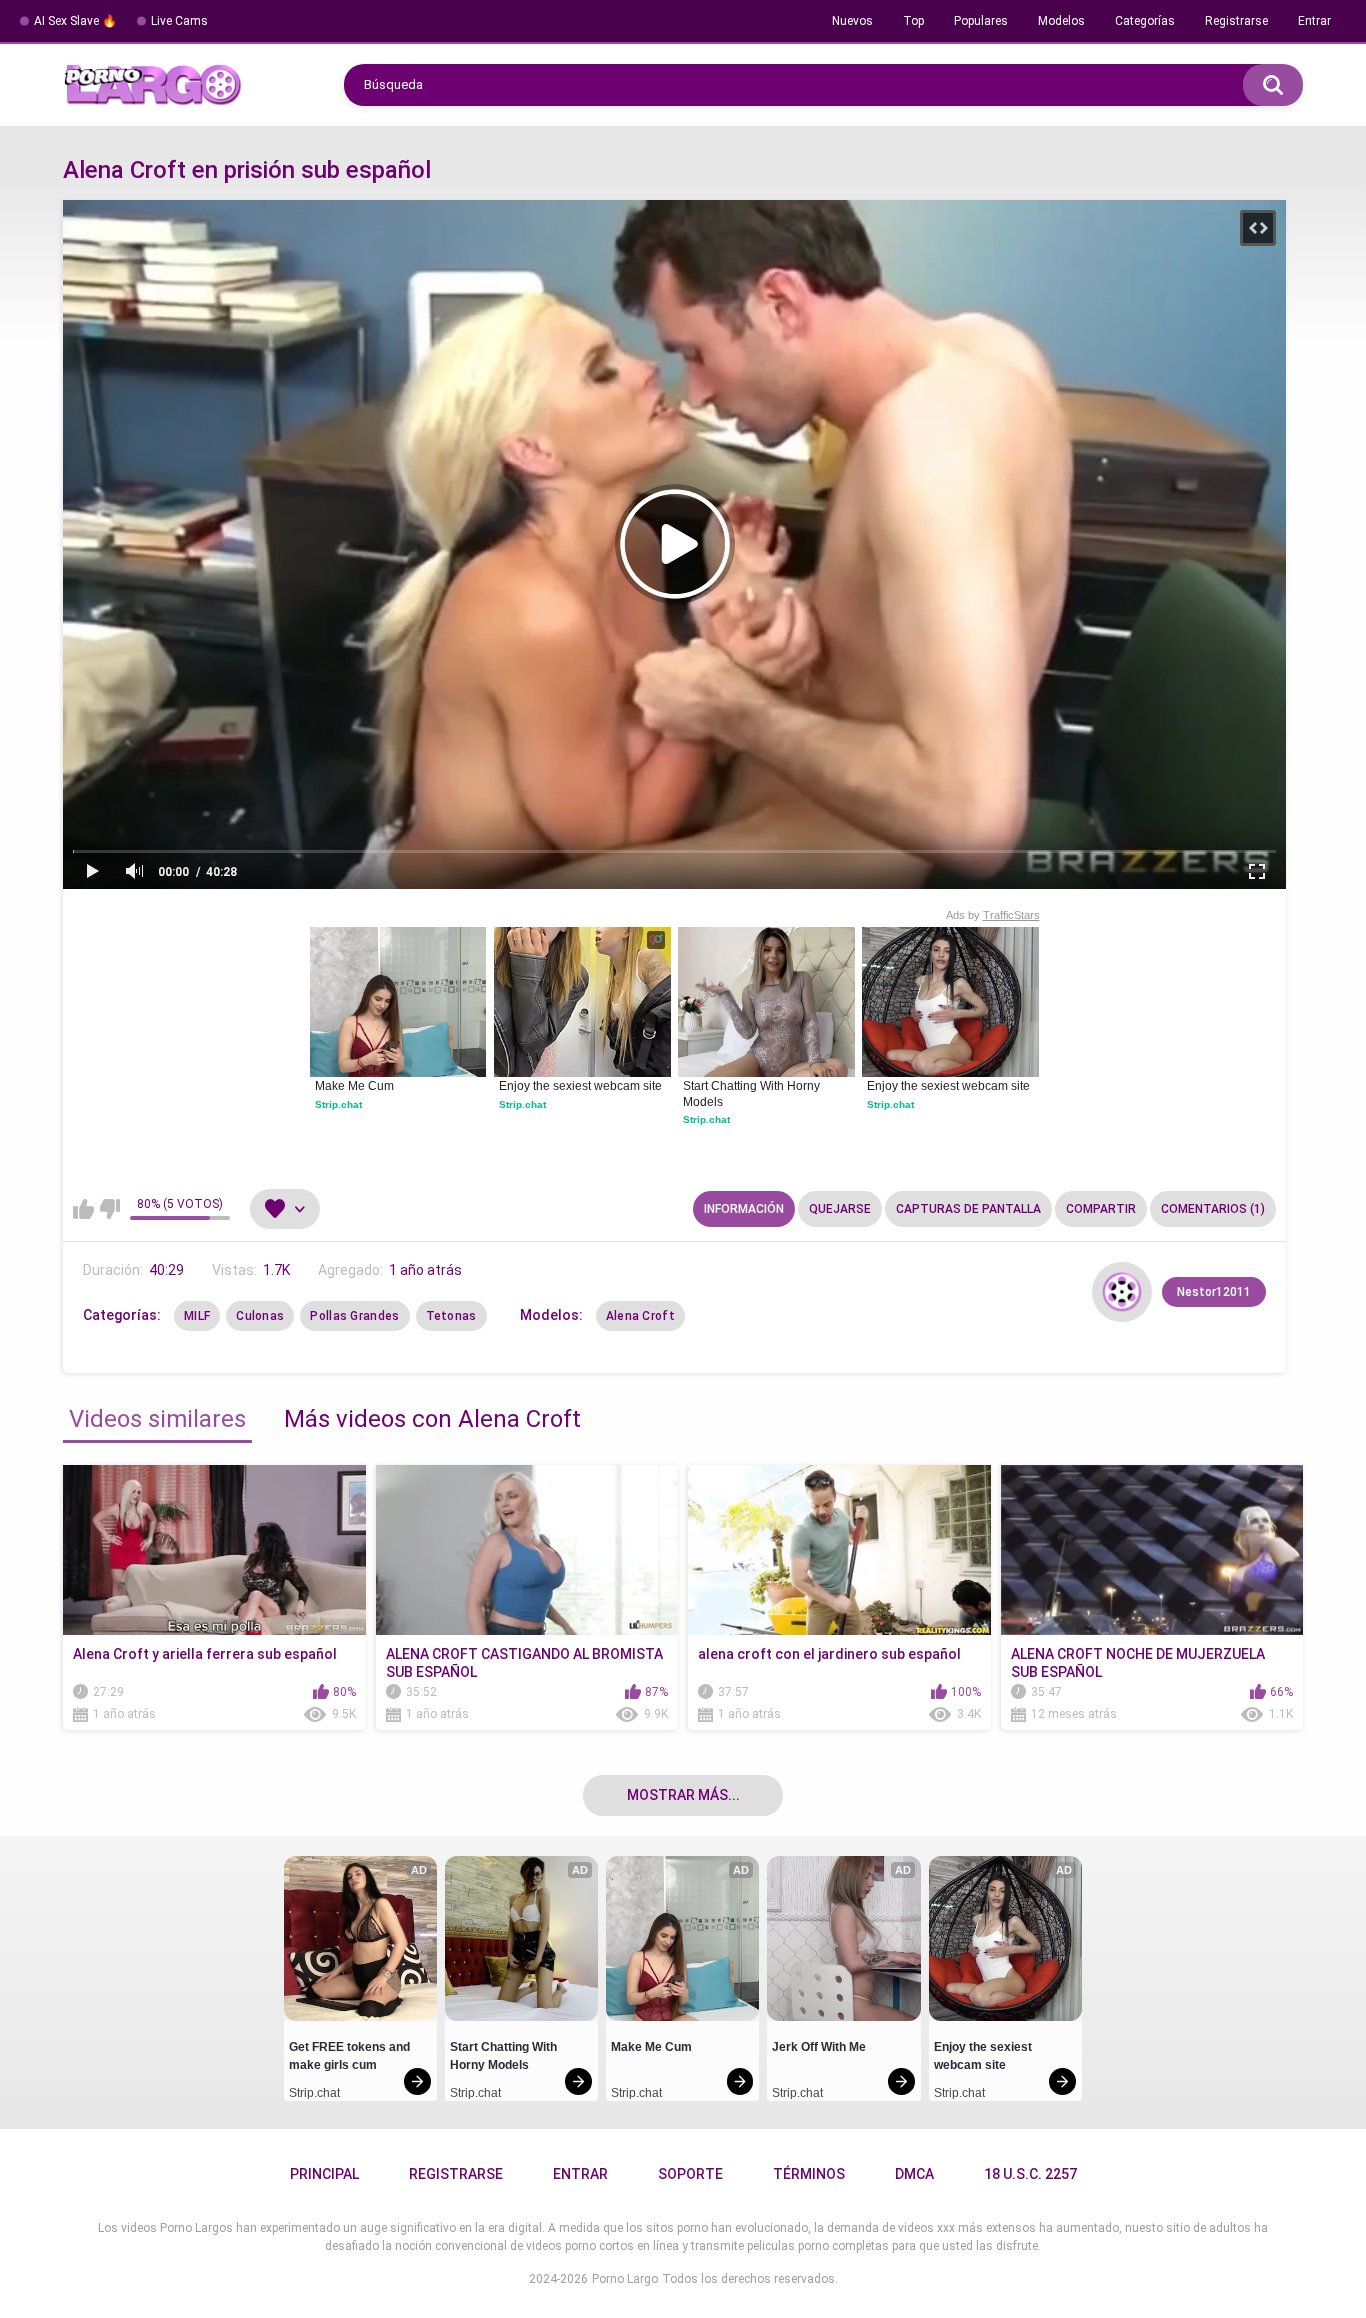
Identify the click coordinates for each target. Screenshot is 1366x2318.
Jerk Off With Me (819, 2047)
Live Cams (179, 21)
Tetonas (451, 1316)
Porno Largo (625, 2279)
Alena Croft (640, 1316)
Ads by (993, 915)
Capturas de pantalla (968, 1209)
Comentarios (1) (1213, 1209)
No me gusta (109, 1209)
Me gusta (83, 1209)
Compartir (1101, 1209)
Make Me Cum (354, 1086)
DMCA (914, 2174)
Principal (324, 2174)
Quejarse (840, 1209)
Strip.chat (338, 1104)
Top (913, 21)
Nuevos (852, 21)
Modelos (1061, 21)
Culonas (260, 1316)
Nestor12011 (1214, 1292)
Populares (981, 21)
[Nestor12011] (1122, 1292)
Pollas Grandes (354, 1316)
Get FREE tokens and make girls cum (351, 2056)
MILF (197, 1316)
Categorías (1145, 21)
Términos (809, 2174)
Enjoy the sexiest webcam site (580, 1086)
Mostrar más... (683, 1795)
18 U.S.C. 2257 (1030, 2174)
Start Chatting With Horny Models (753, 1094)
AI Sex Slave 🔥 (75, 21)
